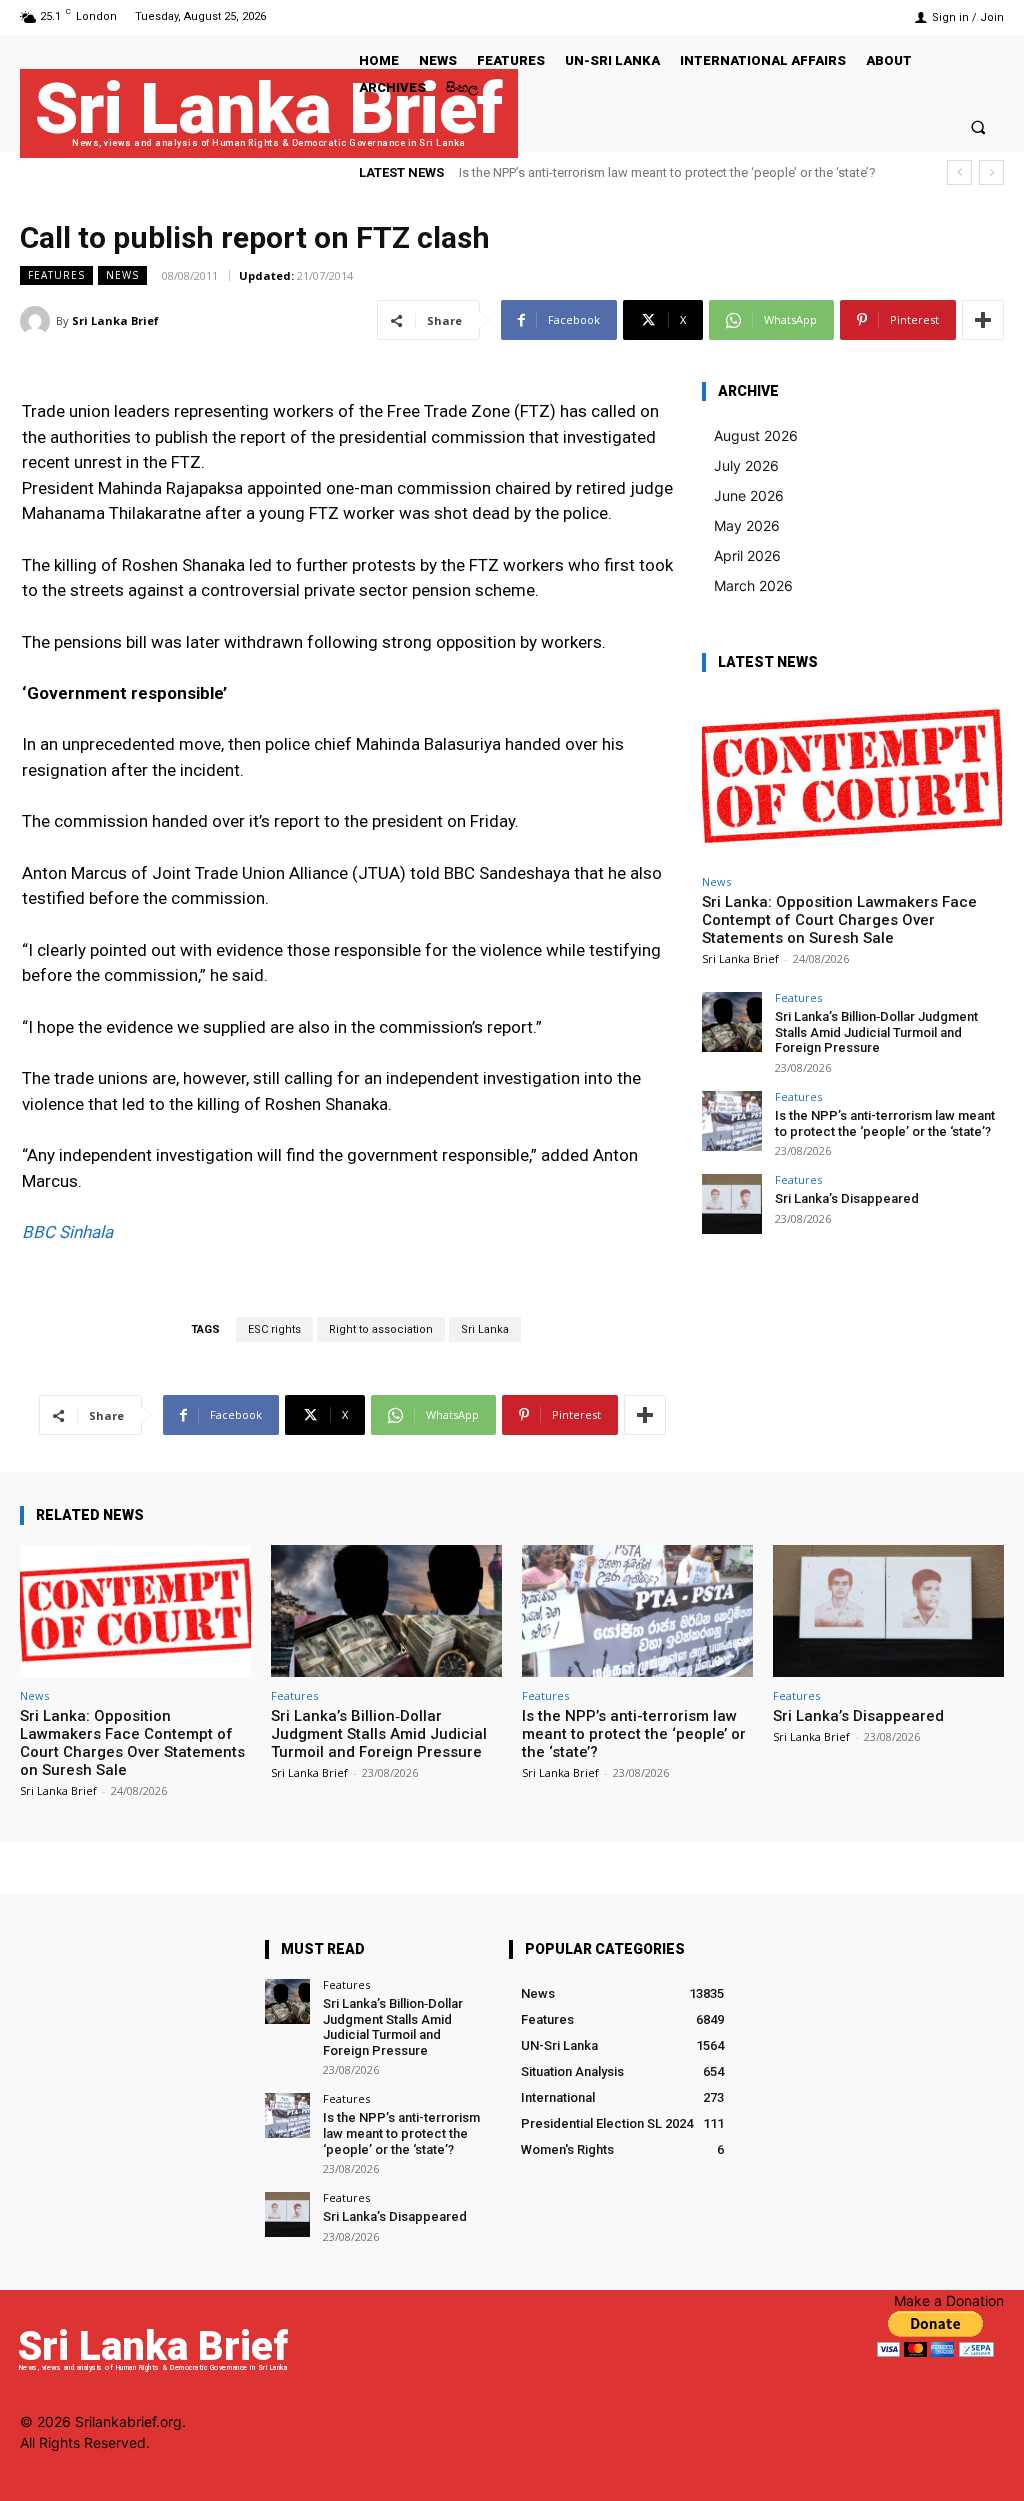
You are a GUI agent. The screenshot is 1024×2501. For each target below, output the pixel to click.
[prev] (959, 172)
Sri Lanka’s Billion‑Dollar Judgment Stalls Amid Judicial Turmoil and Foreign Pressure (876, 1032)
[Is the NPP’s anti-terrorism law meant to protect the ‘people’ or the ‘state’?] (732, 1121)
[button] (978, 126)
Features (56, 275)
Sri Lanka (485, 1329)
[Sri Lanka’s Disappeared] (732, 1204)
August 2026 (756, 435)
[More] (983, 320)
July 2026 (746, 465)
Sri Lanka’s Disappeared (847, 1198)
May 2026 (747, 525)
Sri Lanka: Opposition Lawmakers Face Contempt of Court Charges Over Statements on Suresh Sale (839, 920)
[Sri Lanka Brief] (38, 321)
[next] (991, 172)
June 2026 (749, 495)
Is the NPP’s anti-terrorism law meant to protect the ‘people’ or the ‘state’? (667, 172)
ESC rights (274, 1329)
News (122, 275)
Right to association (381, 1329)
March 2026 (753, 585)
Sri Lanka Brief (115, 320)
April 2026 (747, 555)
